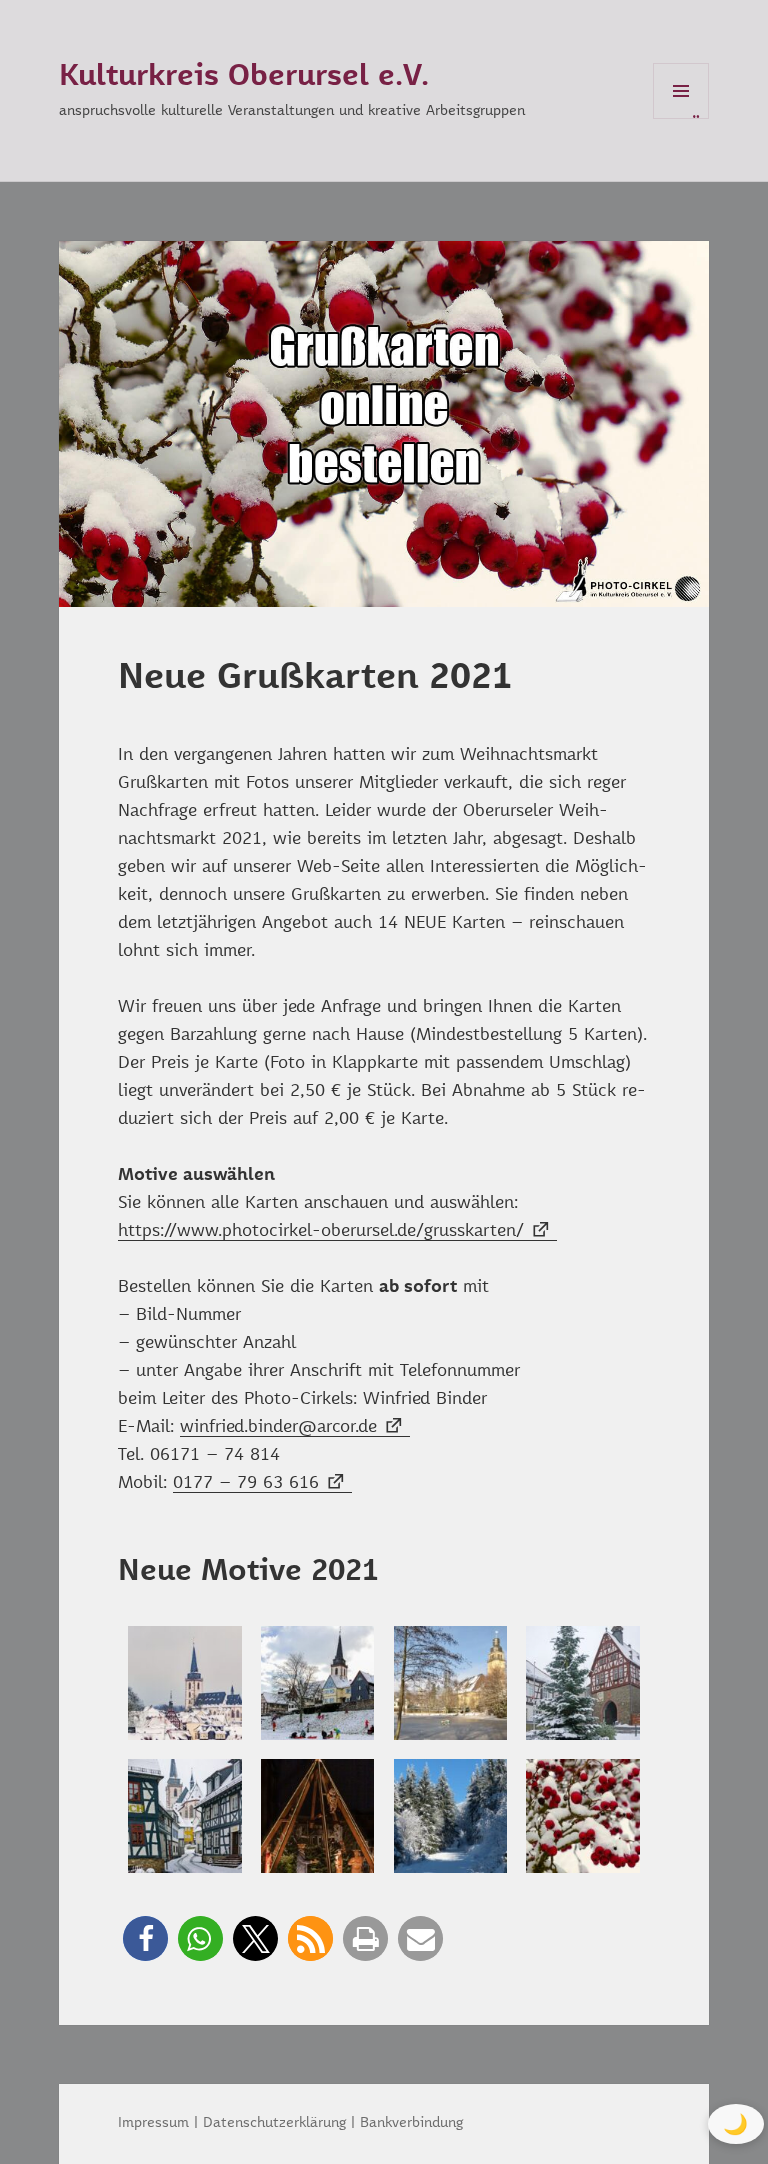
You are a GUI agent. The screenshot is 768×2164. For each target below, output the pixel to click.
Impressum (153, 2123)
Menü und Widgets (681, 118)
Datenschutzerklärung (274, 2123)
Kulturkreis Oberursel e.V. (244, 76)
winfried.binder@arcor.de (278, 1427)
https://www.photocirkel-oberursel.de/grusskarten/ (321, 1231)
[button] (145, 1938)
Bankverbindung (411, 2123)
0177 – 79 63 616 (246, 1483)
